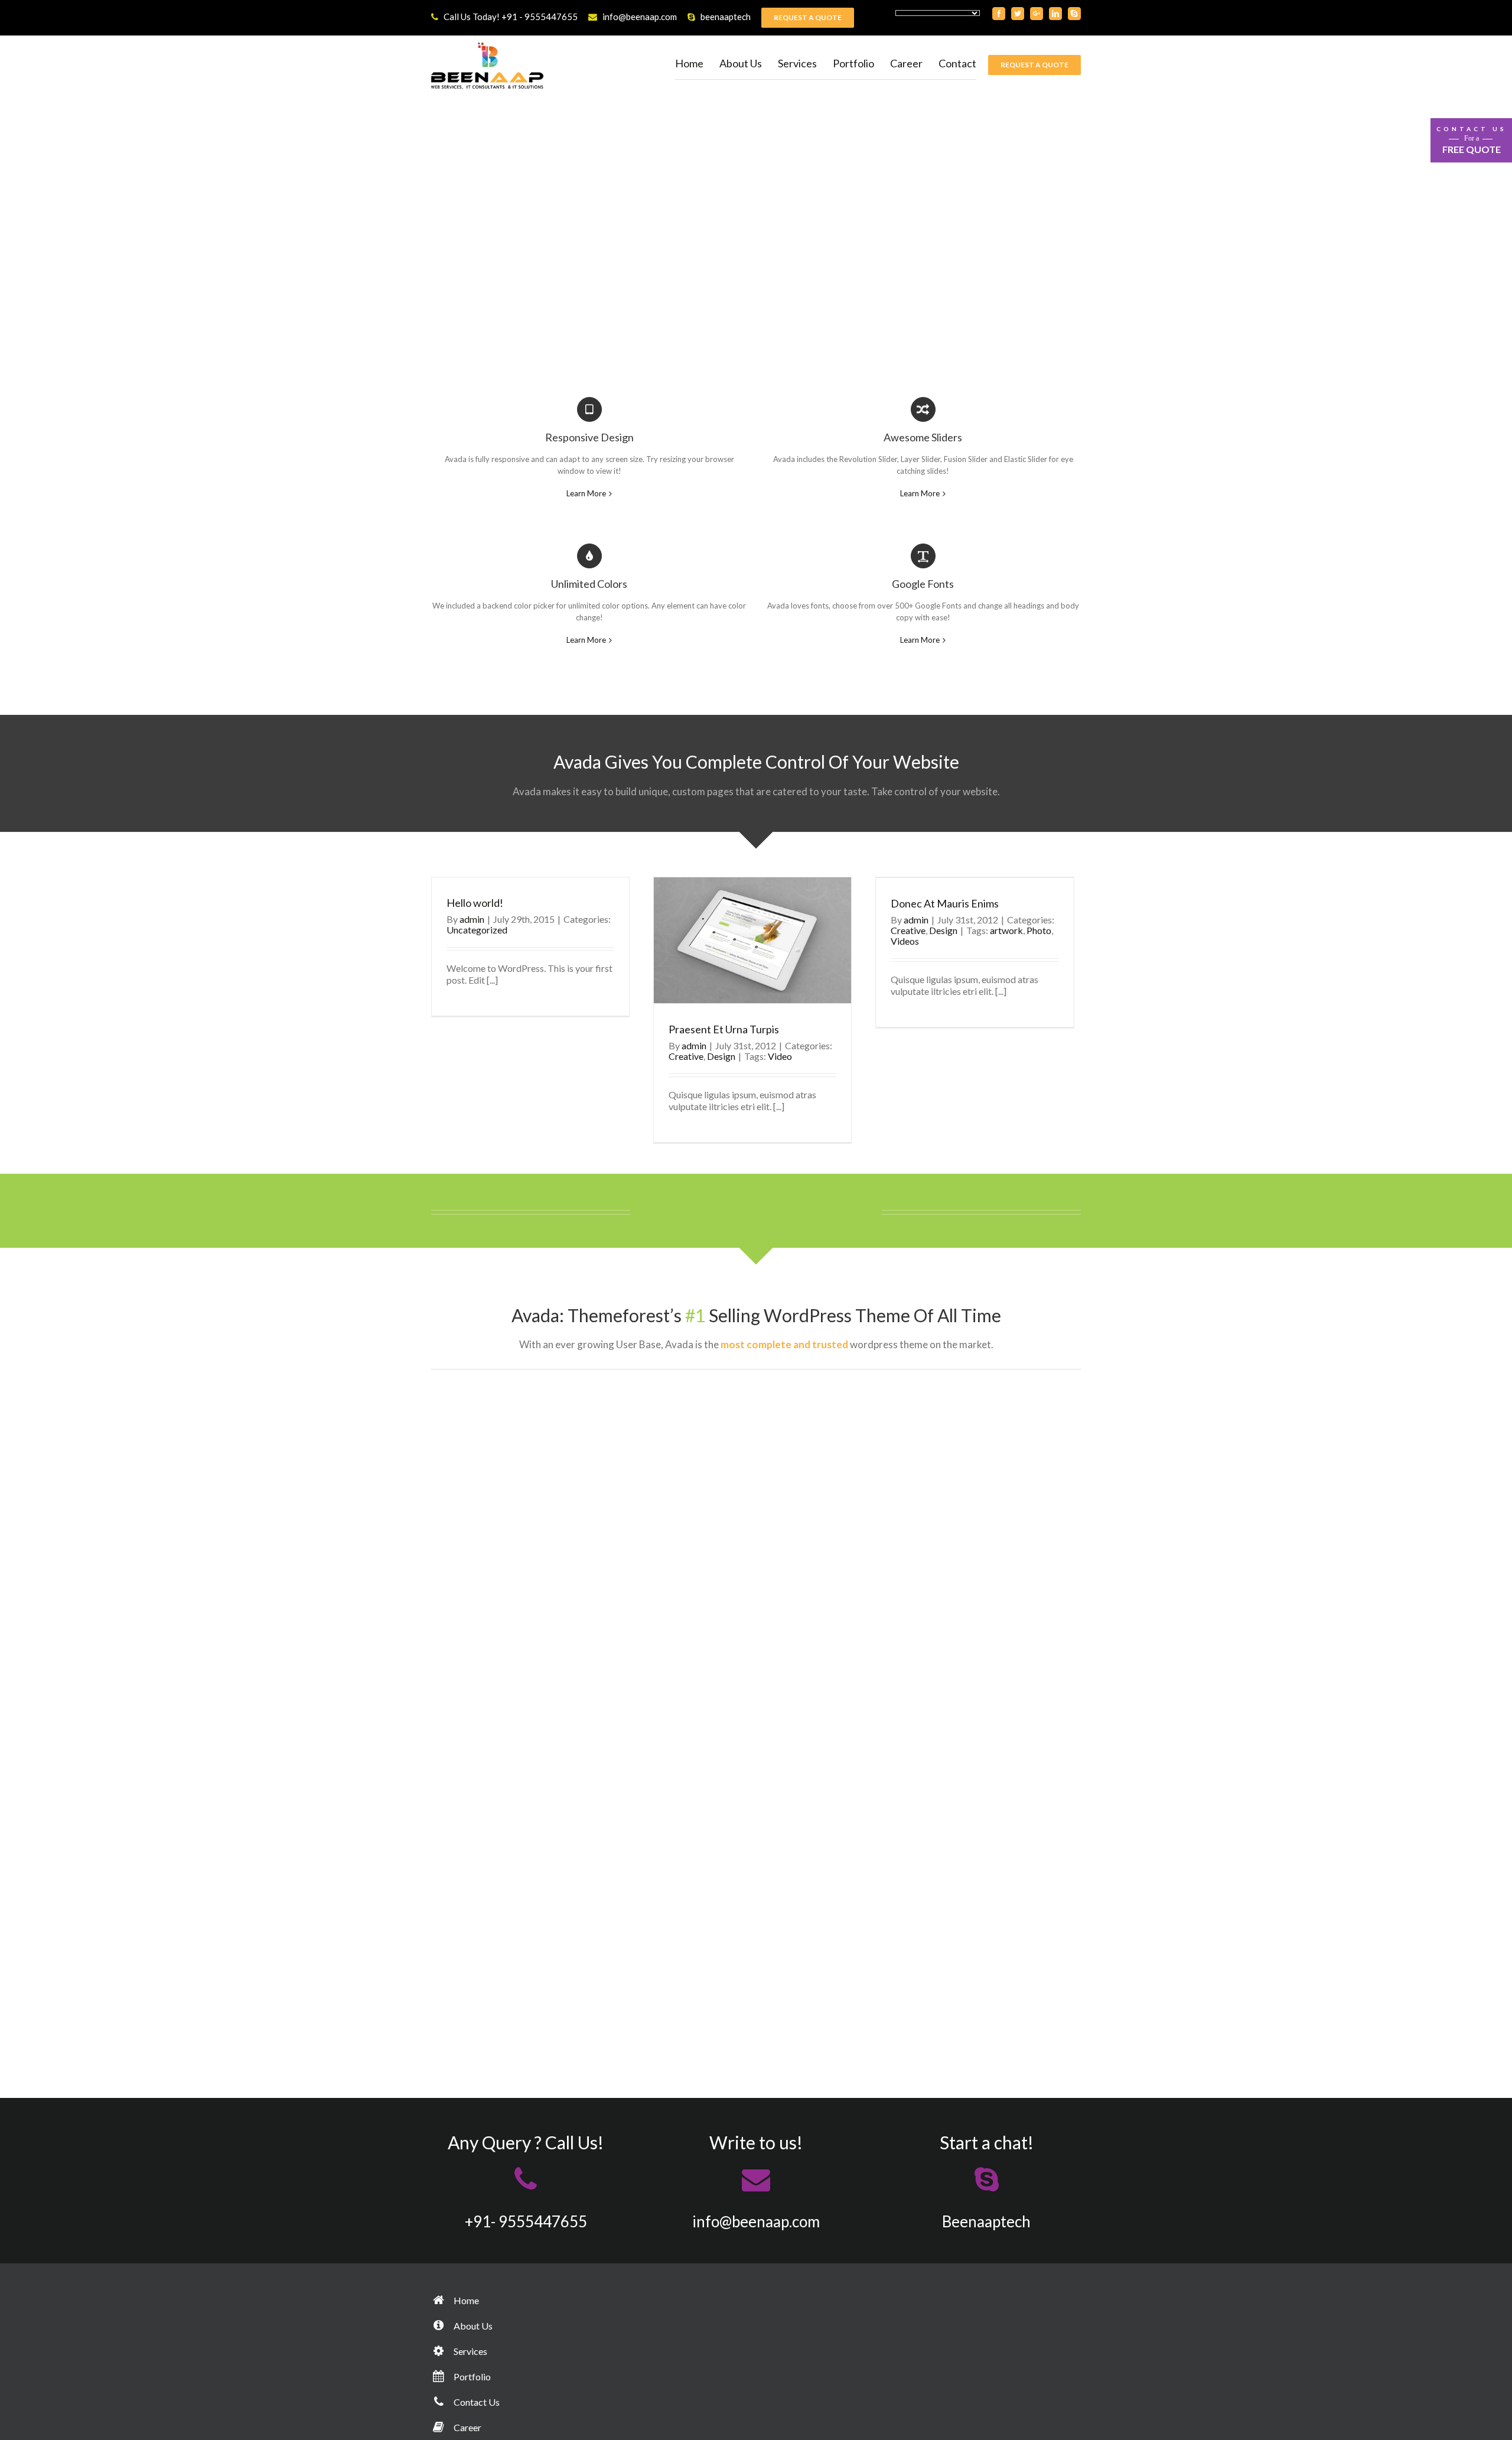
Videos (905, 941)
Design (721, 1056)
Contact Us (476, 2402)
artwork (1006, 930)
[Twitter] (1018, 14)
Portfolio (471, 2376)
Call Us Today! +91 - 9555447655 (511, 17)
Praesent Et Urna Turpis (724, 1029)
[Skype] (1074, 14)
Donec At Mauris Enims (945, 903)
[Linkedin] (1055, 14)
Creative (686, 1056)
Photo (1039, 930)
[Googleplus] (1037, 14)
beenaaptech (726, 17)
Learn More (586, 493)
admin (472, 919)
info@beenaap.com (640, 17)
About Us (472, 2326)
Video (780, 1056)
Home (465, 2300)
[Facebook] (999, 14)
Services (470, 2351)
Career (467, 2427)
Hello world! (475, 903)
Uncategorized (477, 930)
